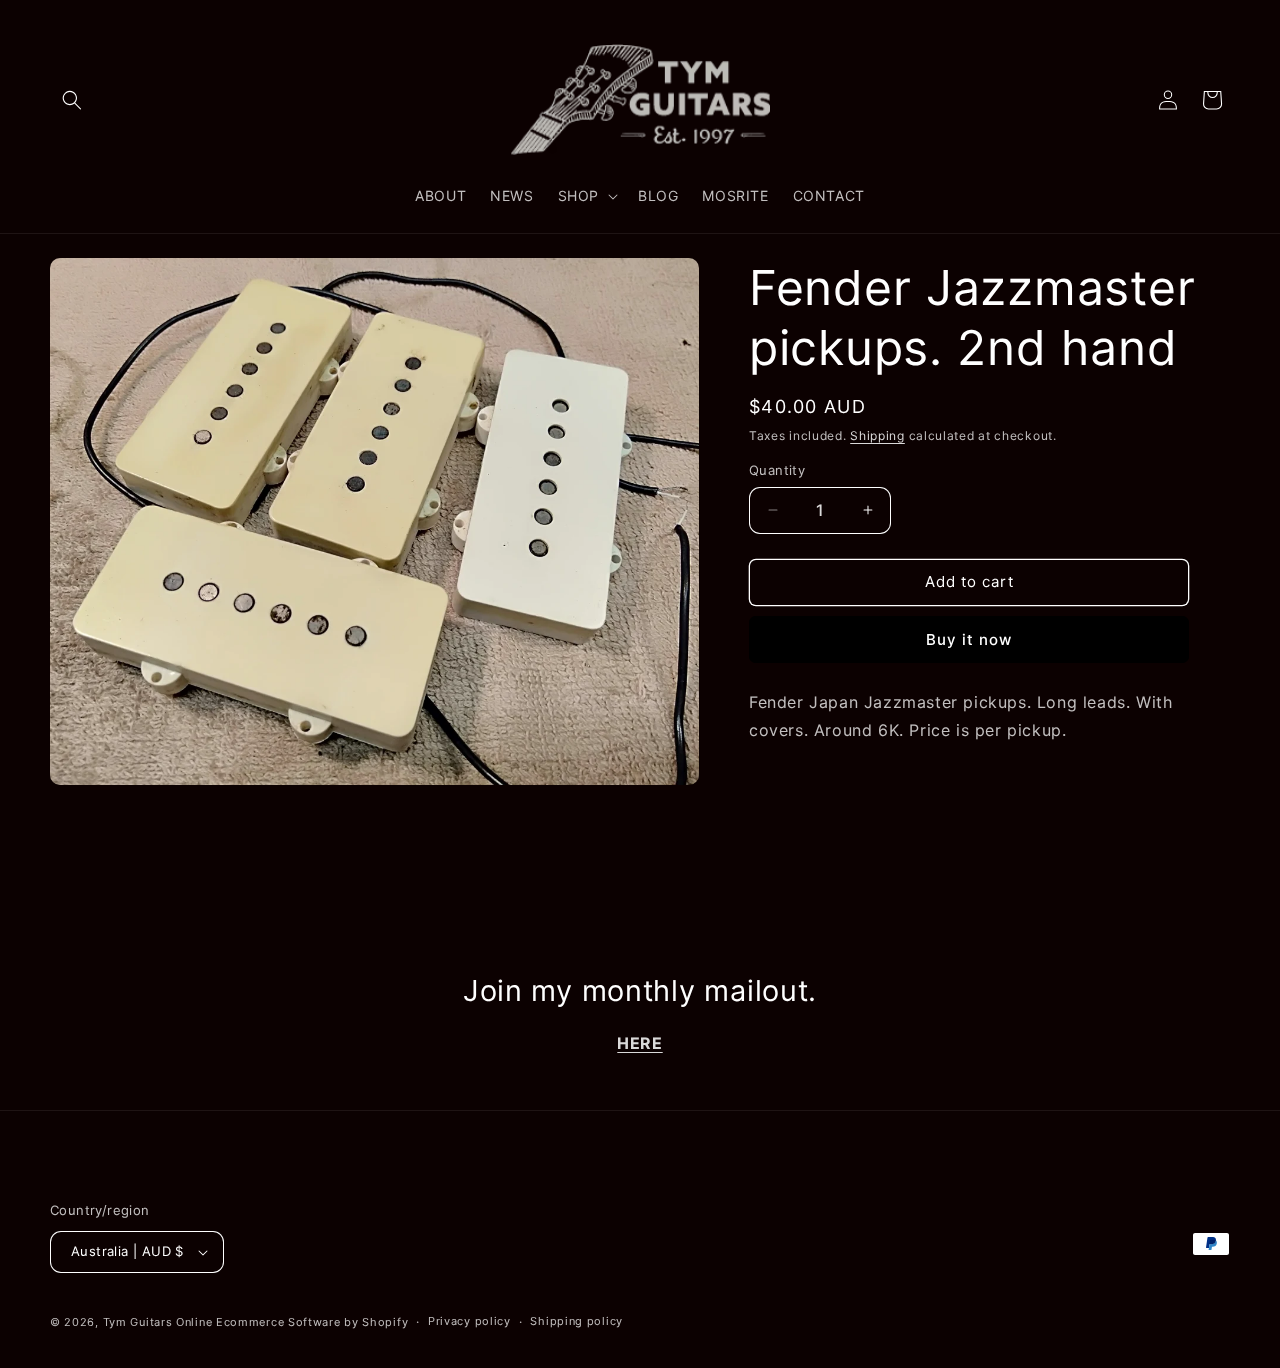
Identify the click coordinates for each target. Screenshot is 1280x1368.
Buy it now (969, 639)
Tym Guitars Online (158, 1322)
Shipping (877, 435)
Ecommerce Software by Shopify (312, 1322)
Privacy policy (469, 1321)
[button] (72, 100)
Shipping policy (576, 1321)
